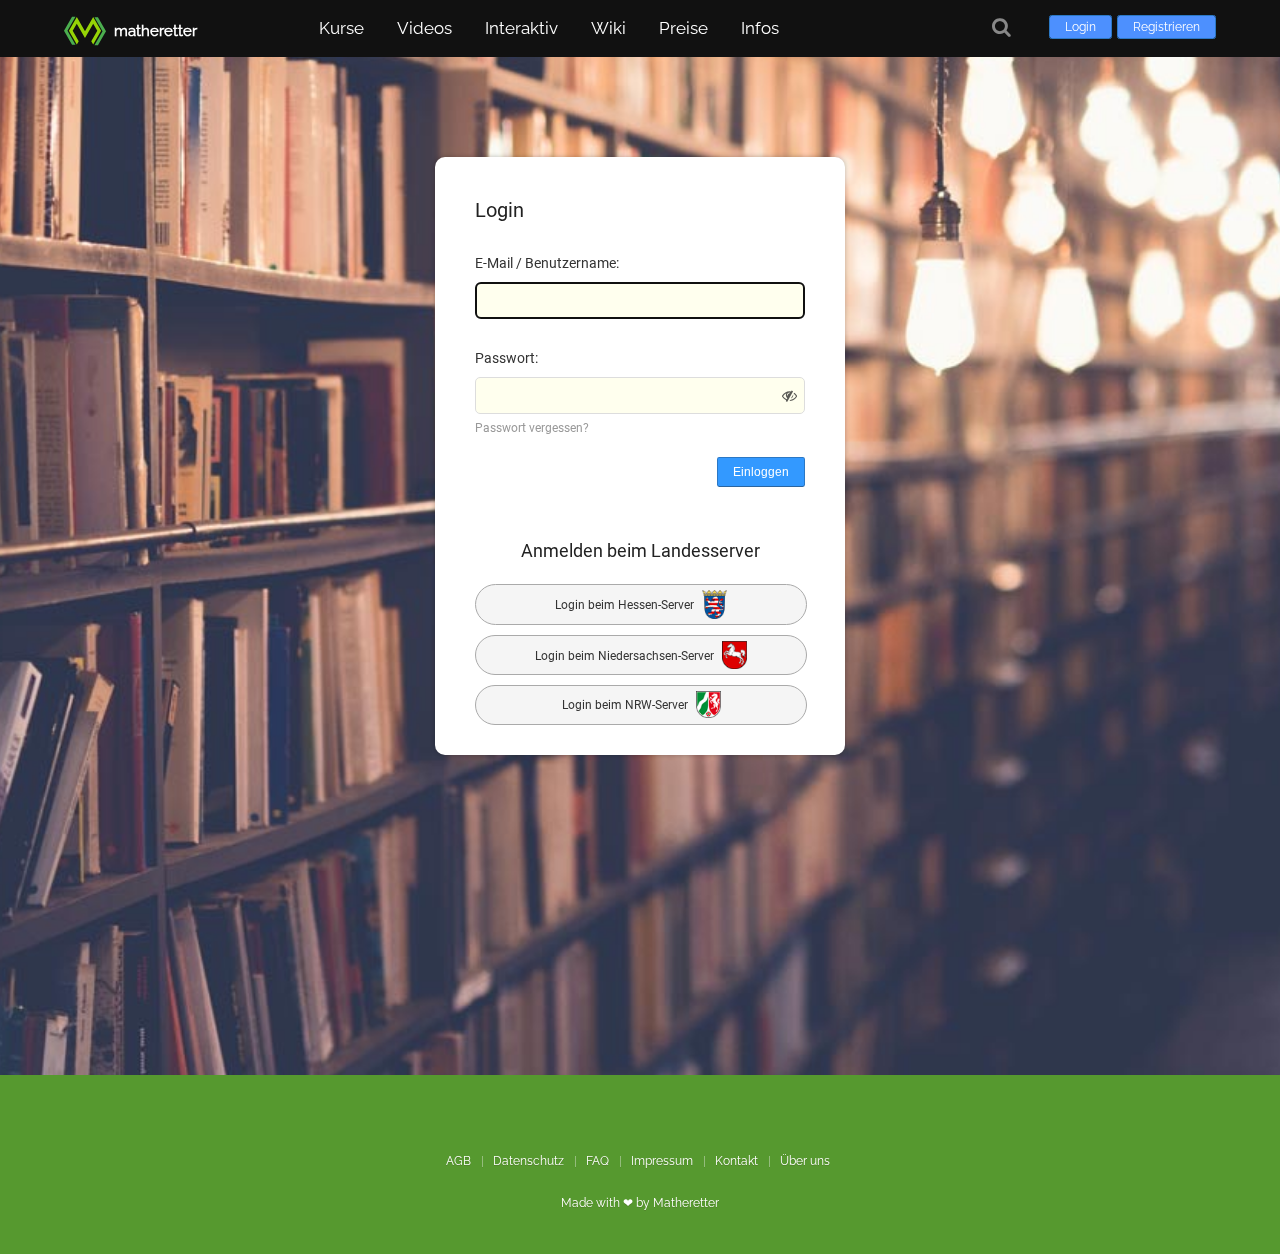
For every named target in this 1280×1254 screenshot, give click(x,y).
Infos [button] (760, 28)
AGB (458, 1161)
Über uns (805, 1161)
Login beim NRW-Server (626, 706)
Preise (683, 28)
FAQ (597, 1161)
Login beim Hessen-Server (626, 605)
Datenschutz (528, 1161)
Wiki (608, 28)
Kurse (341, 28)
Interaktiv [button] (521, 28)
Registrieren (1166, 27)
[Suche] (1001, 27)
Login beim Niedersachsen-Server (626, 655)
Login (1080, 27)
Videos (424, 28)
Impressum (662, 1161)
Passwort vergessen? (532, 428)
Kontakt (736, 1161)
